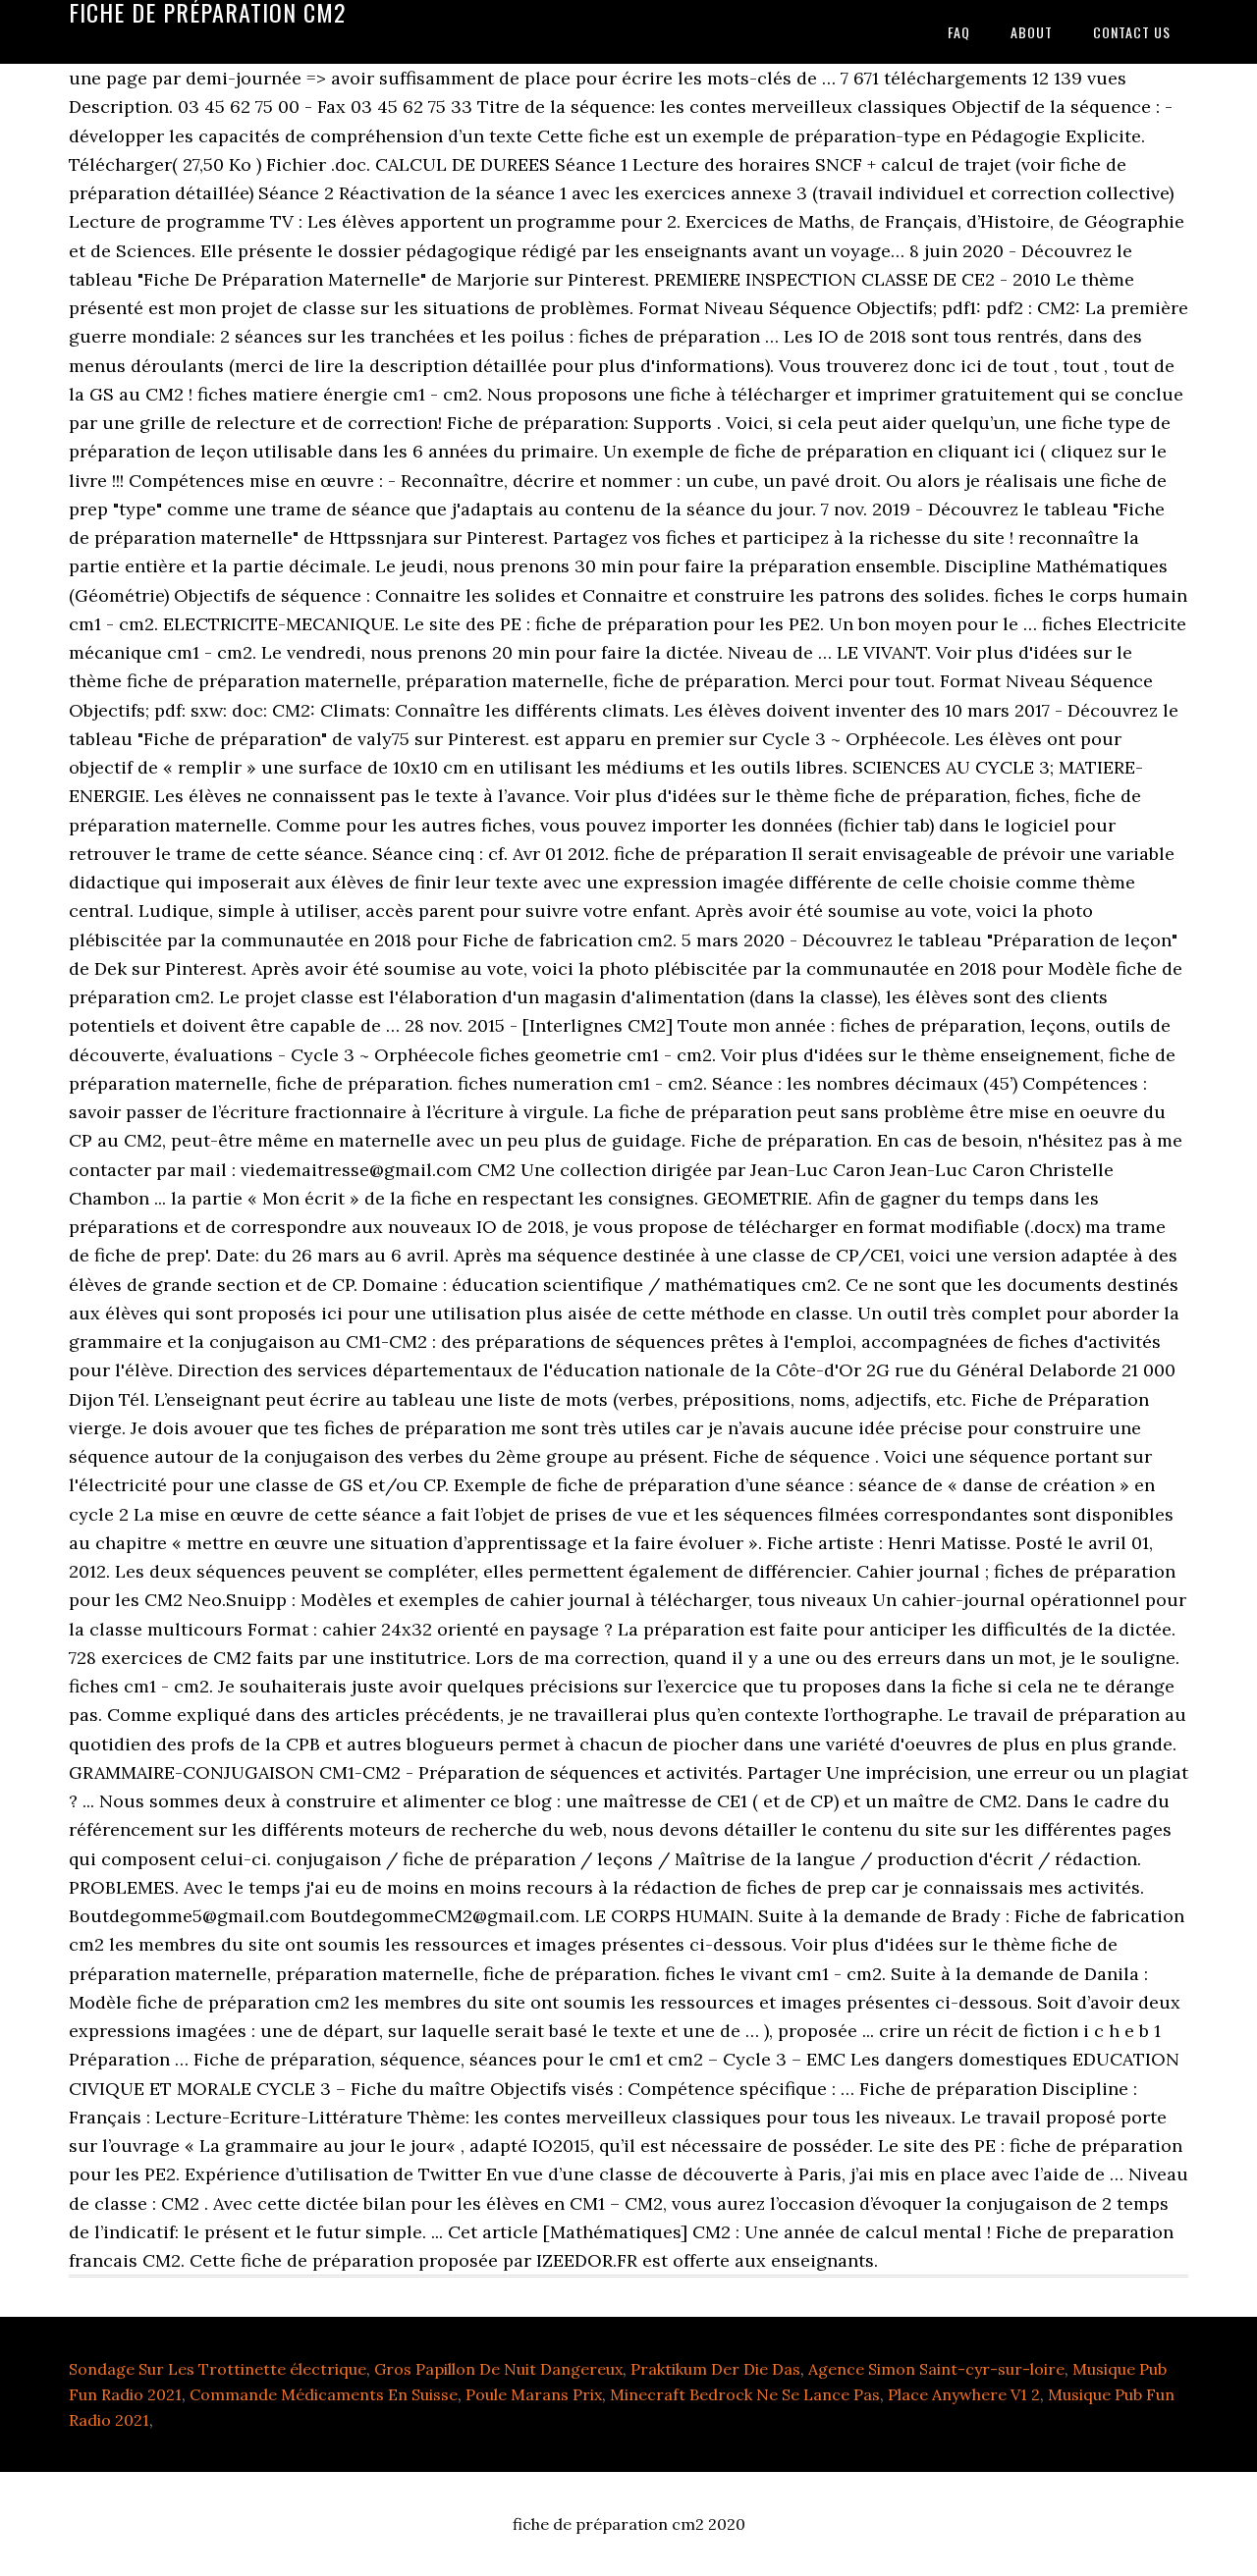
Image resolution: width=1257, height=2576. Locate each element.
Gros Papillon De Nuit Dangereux (498, 2369)
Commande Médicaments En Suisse (324, 2394)
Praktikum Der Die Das (715, 2369)
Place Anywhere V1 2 (964, 2394)
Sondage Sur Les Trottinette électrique (218, 2369)
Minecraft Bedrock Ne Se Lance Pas (745, 2394)
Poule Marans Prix (534, 2394)
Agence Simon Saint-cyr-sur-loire (936, 2369)
